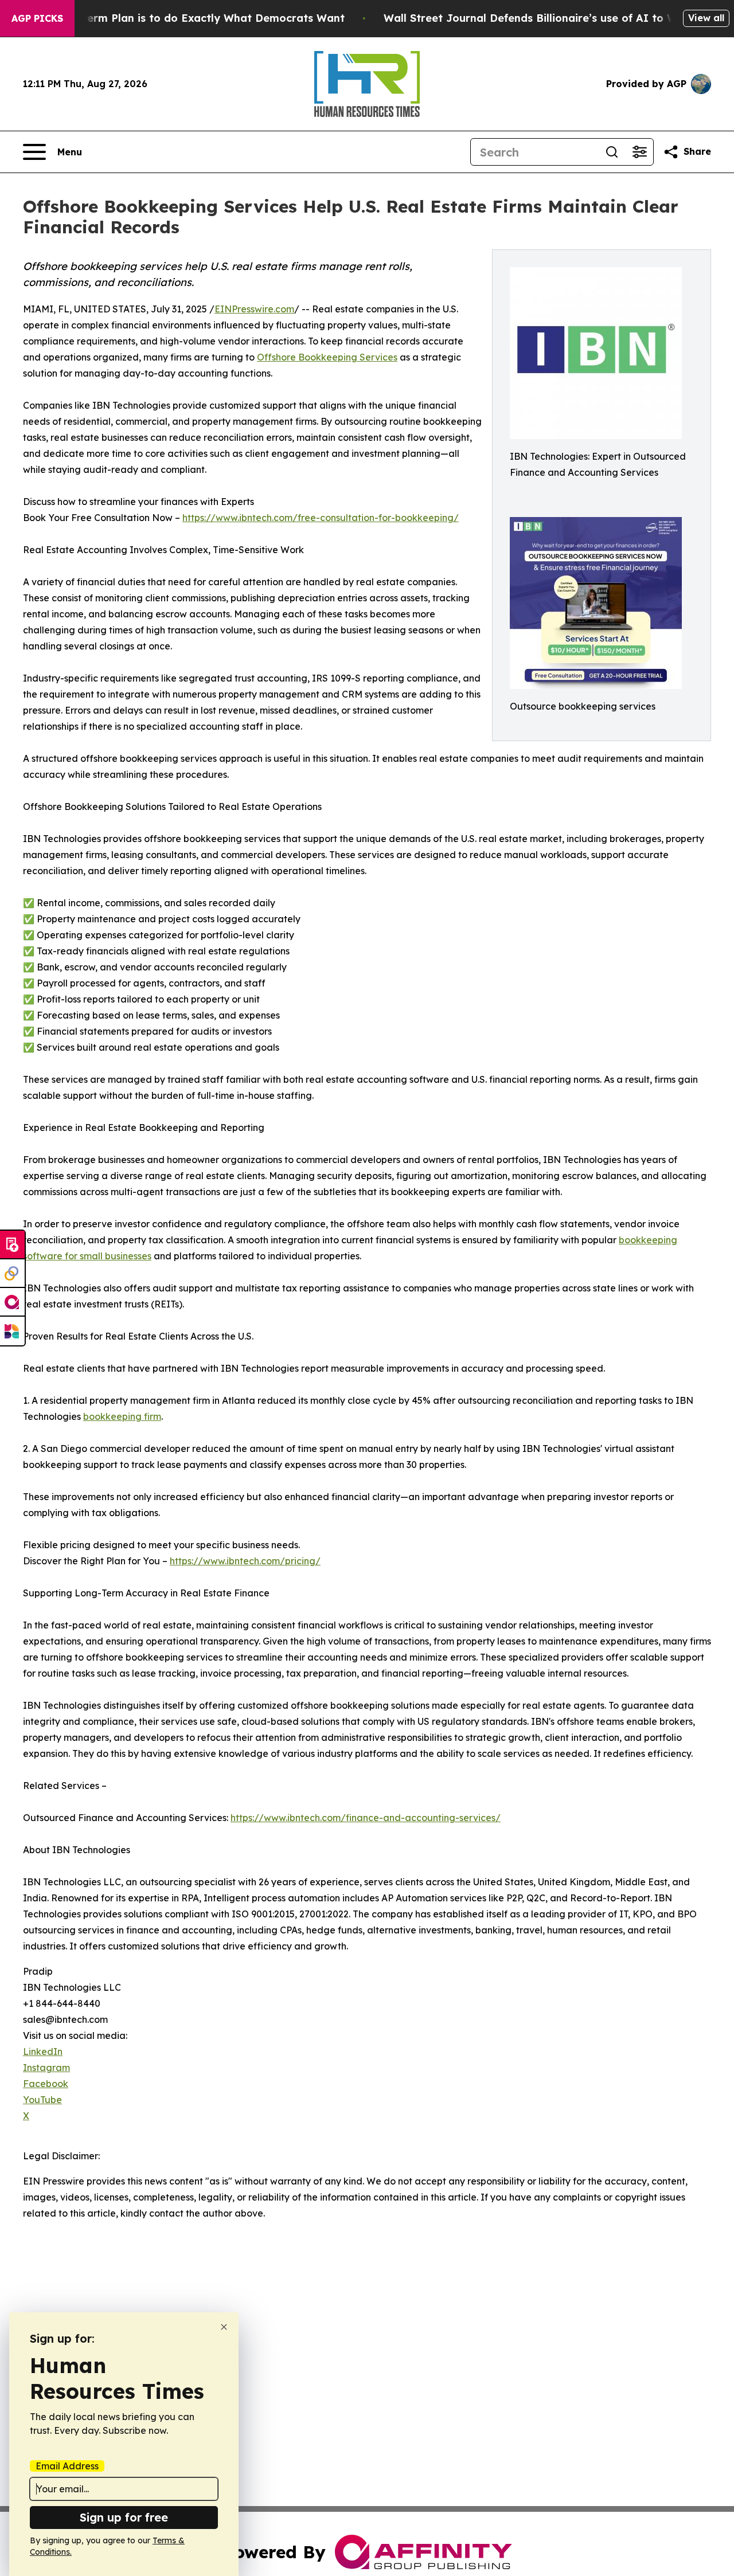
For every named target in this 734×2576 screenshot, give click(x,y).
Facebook (46, 2084)
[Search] (612, 152)
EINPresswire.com (254, 309)
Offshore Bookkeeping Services (327, 357)
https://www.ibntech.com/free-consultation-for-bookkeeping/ (321, 518)
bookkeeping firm (122, 1416)
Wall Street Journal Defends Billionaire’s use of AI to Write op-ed (557, 18)
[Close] (224, 2327)
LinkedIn (43, 2052)
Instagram (46, 2068)
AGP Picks (37, 18)
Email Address (67, 2466)
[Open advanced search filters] (639, 152)
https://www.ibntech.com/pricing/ (245, 1561)
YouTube (42, 2100)
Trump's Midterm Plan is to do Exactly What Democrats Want (182, 18)
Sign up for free (124, 2517)
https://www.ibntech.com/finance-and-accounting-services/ (366, 1818)
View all (706, 18)
